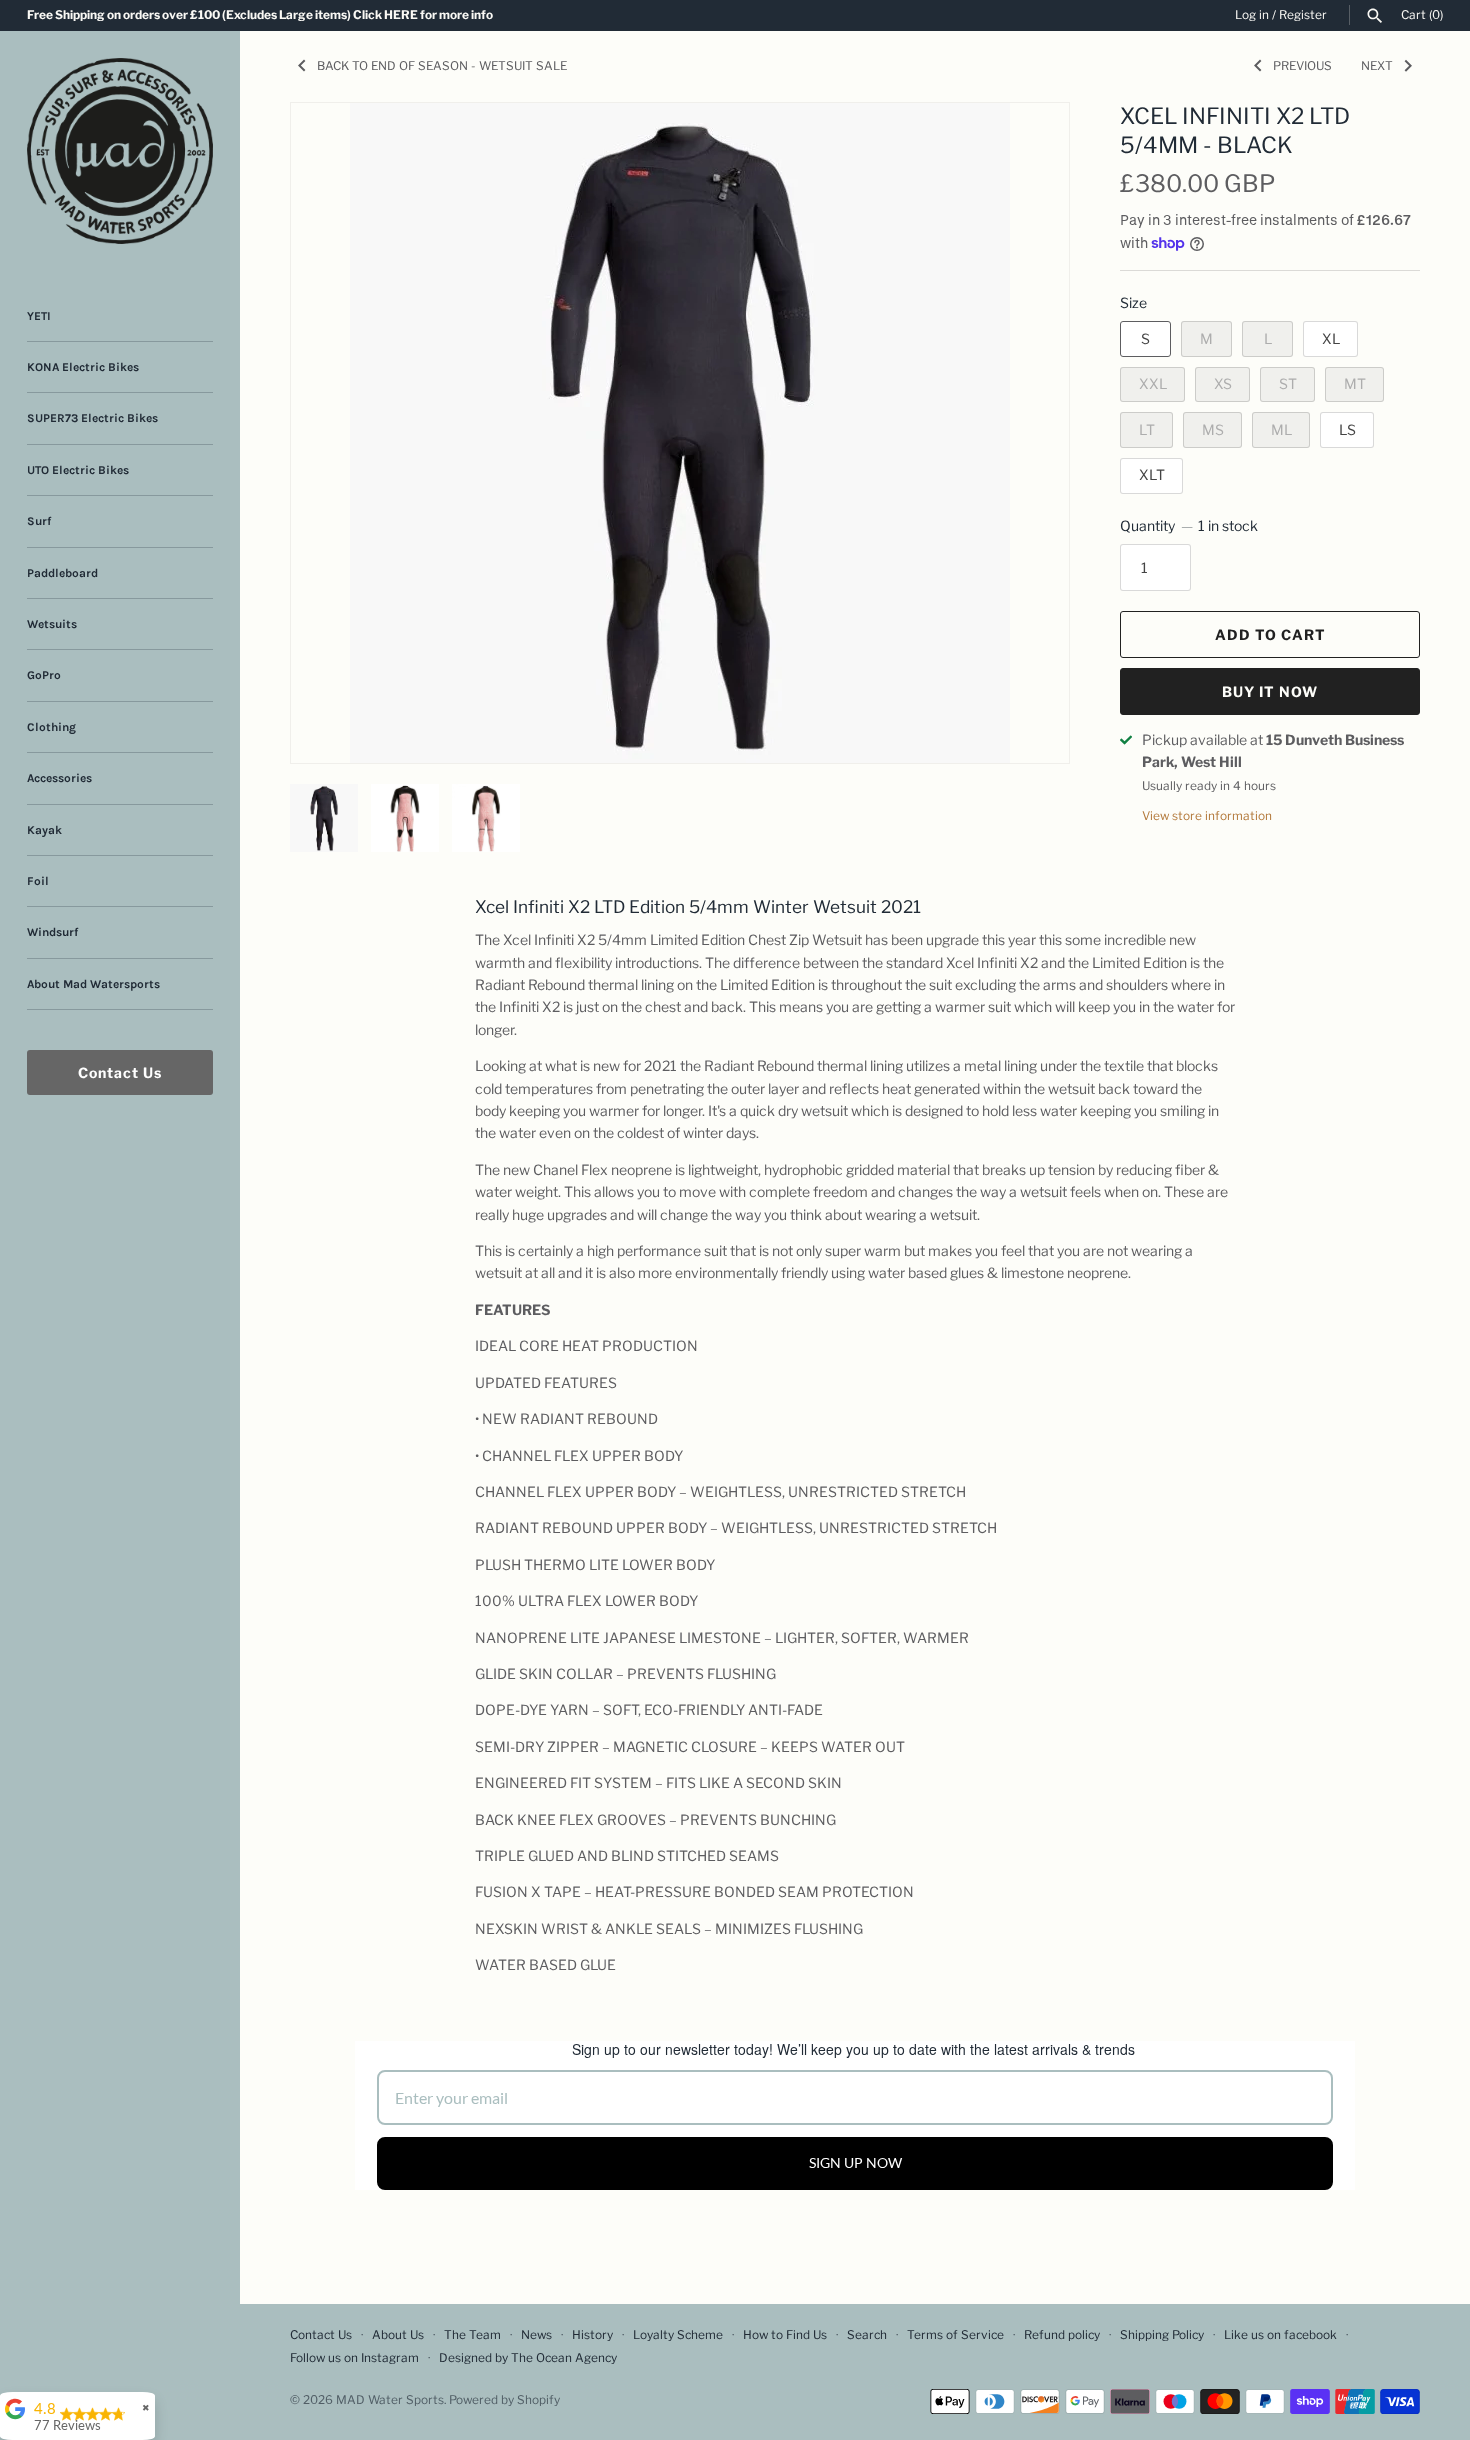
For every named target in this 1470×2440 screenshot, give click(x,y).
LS (1347, 429)
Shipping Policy (1162, 2335)
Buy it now (1270, 691)
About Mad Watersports (93, 984)
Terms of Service (955, 2335)
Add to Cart (1270, 634)
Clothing (51, 727)
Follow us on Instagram (354, 2358)
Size (1133, 302)
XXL (1153, 383)
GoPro (44, 675)
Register (1303, 15)
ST (1288, 383)
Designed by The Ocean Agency (528, 2358)
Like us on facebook (1280, 2335)
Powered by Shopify (504, 2400)
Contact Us (120, 1072)
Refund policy (1062, 2335)
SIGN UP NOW (855, 2162)
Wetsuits (52, 624)
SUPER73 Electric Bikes (92, 418)
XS (1223, 383)
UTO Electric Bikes (78, 470)
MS (1213, 429)
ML (1281, 429)
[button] (1027, 143)
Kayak (44, 830)
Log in (1252, 15)
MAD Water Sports (390, 2400)
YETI (39, 316)
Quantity (1189, 525)
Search (867, 2335)
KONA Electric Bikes (83, 367)
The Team (472, 2335)
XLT (1152, 474)
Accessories (59, 778)
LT (1147, 429)
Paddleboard (62, 573)
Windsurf (52, 932)
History (592, 2335)
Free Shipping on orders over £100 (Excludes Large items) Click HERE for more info (260, 15)
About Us (398, 2335)
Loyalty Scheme (678, 2335)
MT (1355, 383)
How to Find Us (785, 2335)
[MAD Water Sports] (120, 151)
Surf (39, 521)
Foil (38, 881)
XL (1331, 338)
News (536, 2335)
